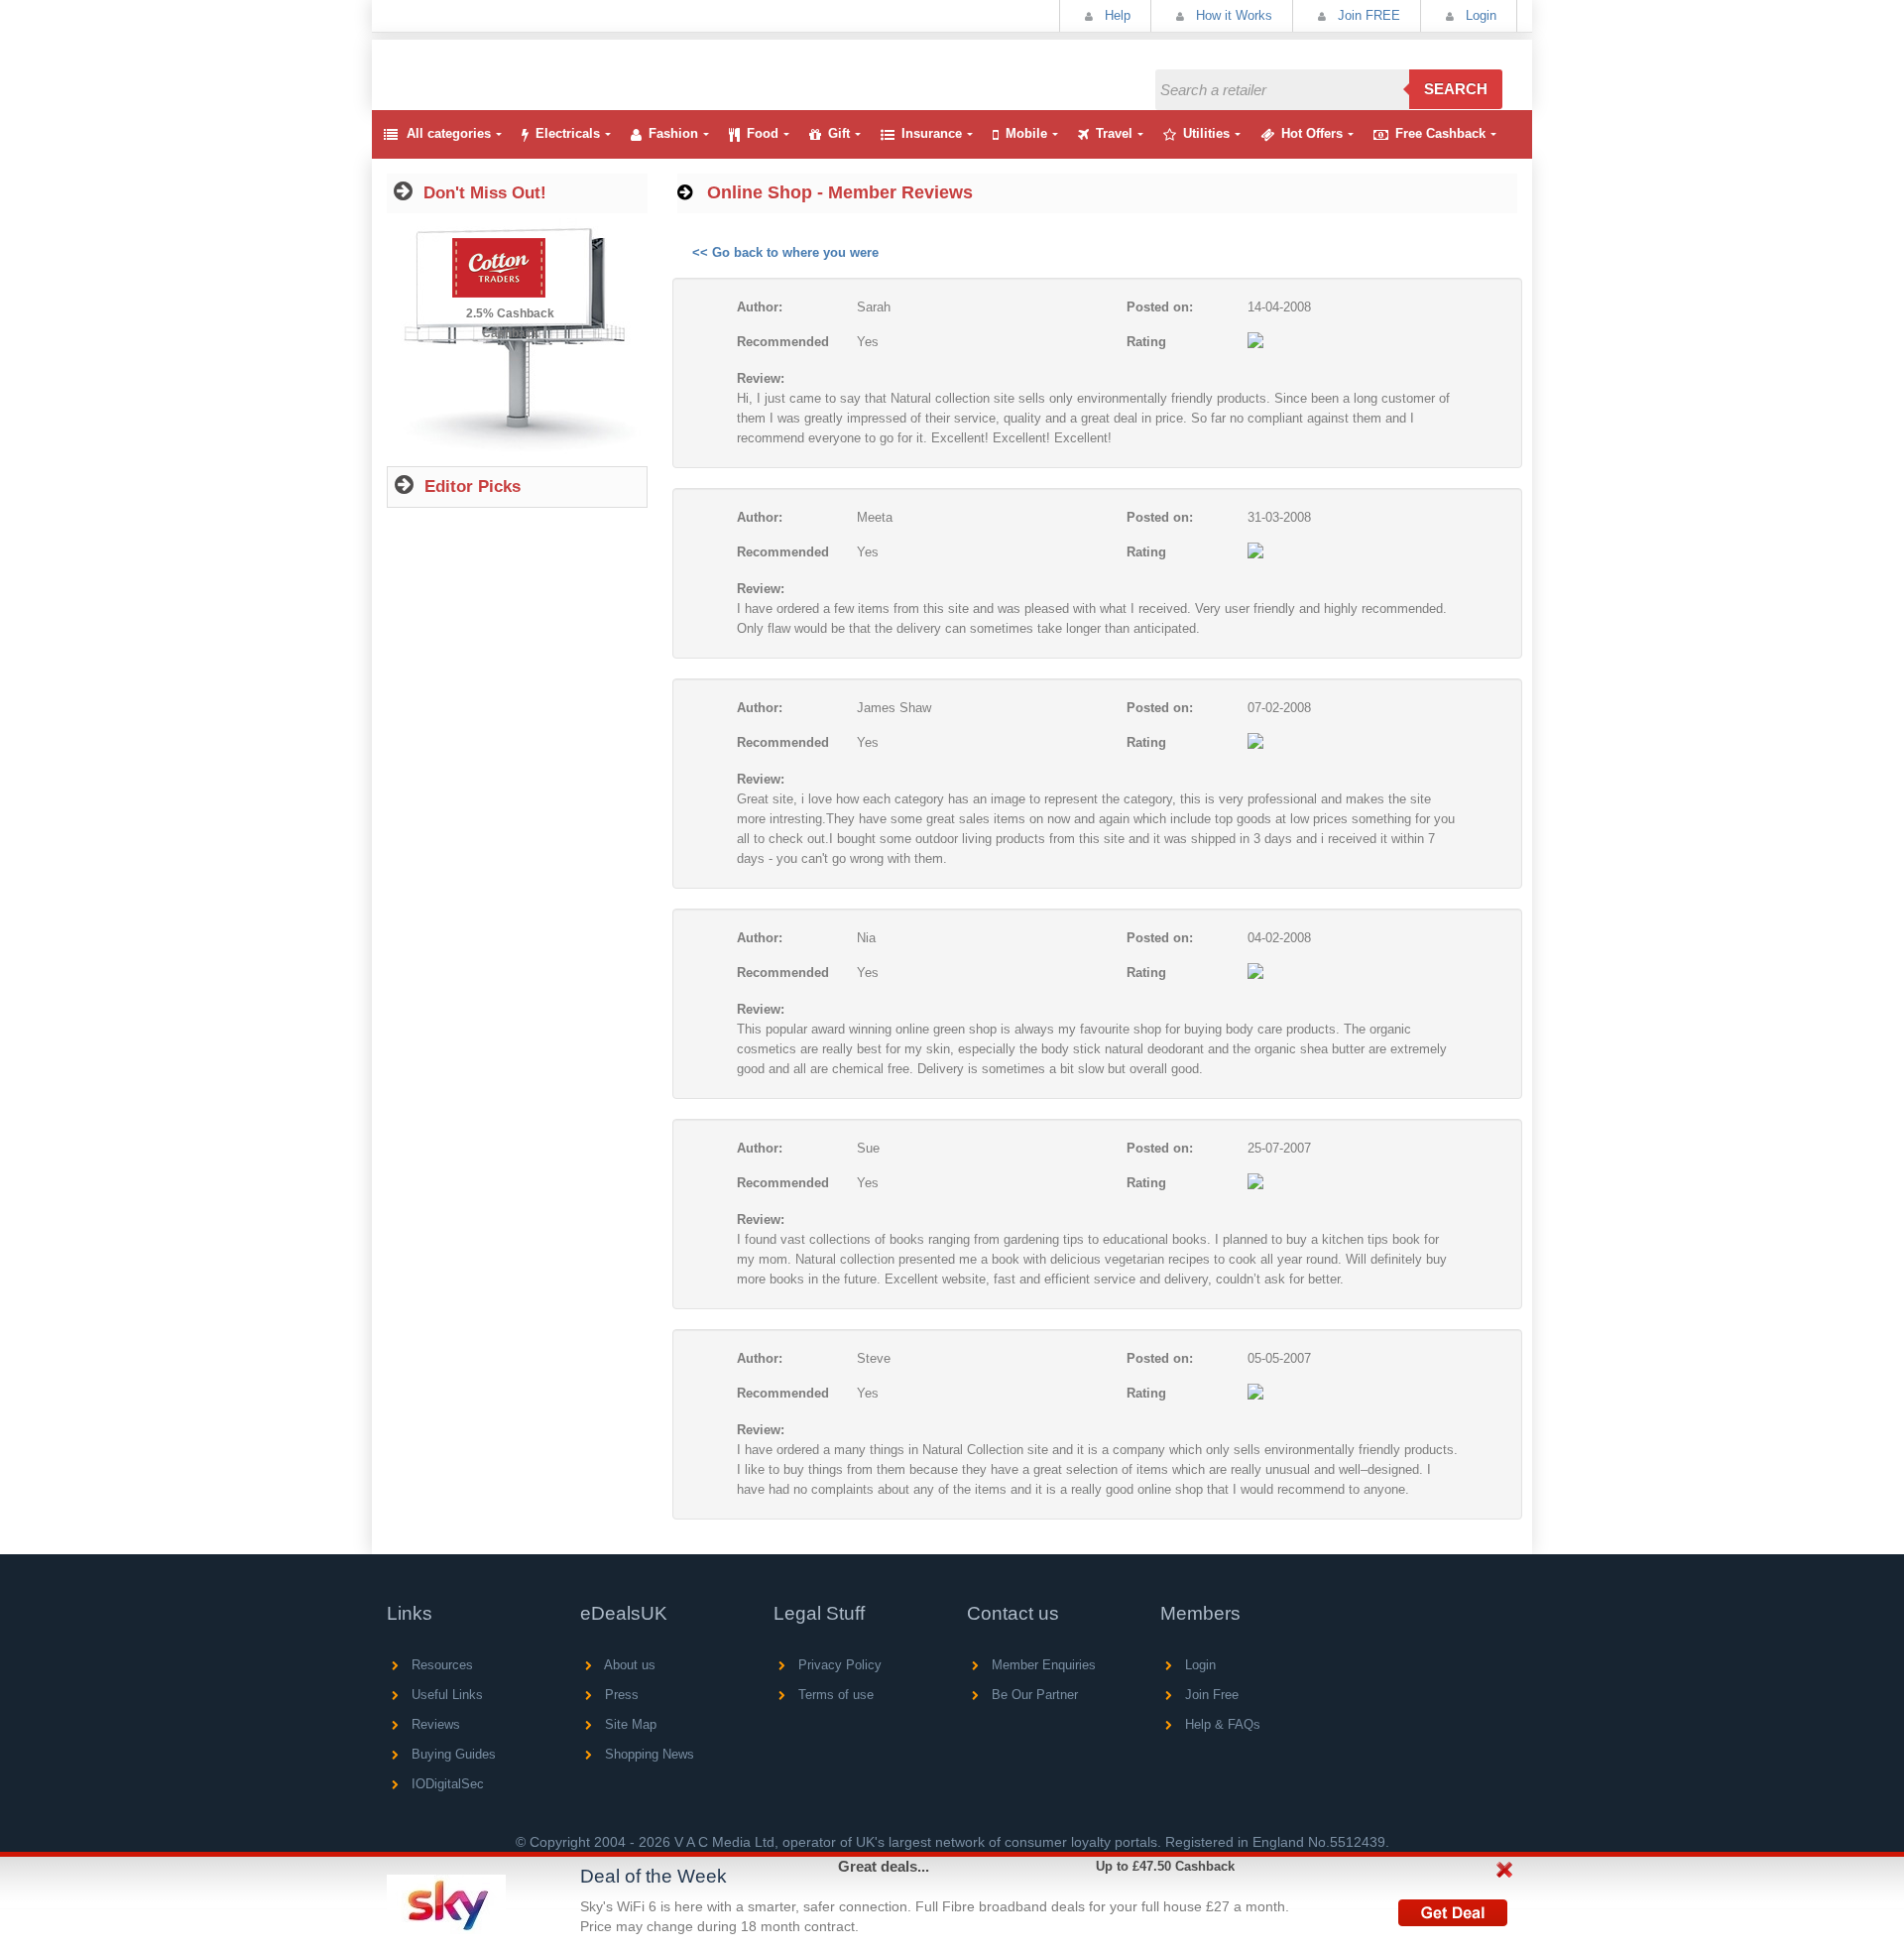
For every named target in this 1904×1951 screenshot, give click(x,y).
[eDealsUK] (390, 49)
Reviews (434, 1724)
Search (1456, 89)
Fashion (673, 133)
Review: (761, 378)
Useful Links (445, 1695)
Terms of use (834, 1695)
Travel (1114, 133)
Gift (839, 133)
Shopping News (648, 1754)
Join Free (1210, 1695)
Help (1116, 15)
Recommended (783, 342)
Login (1479, 15)
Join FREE (1367, 15)
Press (620, 1695)
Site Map (629, 1724)
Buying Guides (452, 1754)
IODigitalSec (446, 1784)
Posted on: (1160, 307)
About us (628, 1665)
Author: (760, 307)
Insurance (932, 133)
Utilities (1206, 133)
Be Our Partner (1033, 1695)
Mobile (1026, 133)
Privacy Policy (838, 1665)
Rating (1146, 342)
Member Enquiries (1042, 1665)
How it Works (1232, 15)
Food (763, 133)
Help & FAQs (1221, 1724)
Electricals (568, 133)
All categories (449, 133)
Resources (440, 1665)
